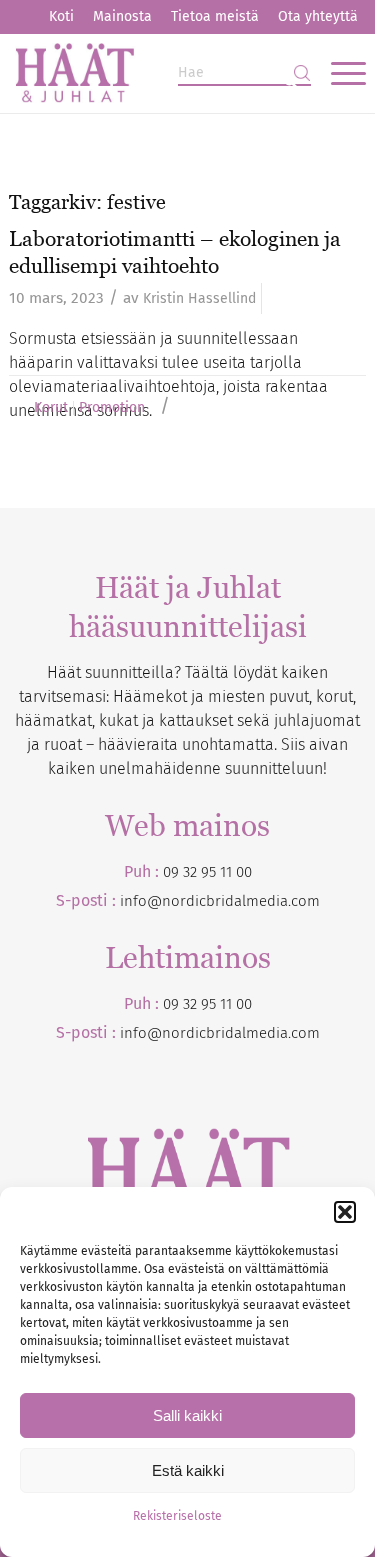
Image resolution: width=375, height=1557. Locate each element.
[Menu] (338, 73)
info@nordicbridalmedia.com (220, 901)
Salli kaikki (187, 1415)
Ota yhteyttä (318, 16)
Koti (61, 16)
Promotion (112, 408)
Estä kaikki (188, 1470)
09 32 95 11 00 (207, 872)
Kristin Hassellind (199, 298)
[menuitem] (61, 17)
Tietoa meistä (215, 16)
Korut (51, 408)
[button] (345, 1212)
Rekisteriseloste (177, 1516)
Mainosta (122, 16)
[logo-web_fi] (151, 73)
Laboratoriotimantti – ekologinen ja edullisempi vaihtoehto (175, 252)
